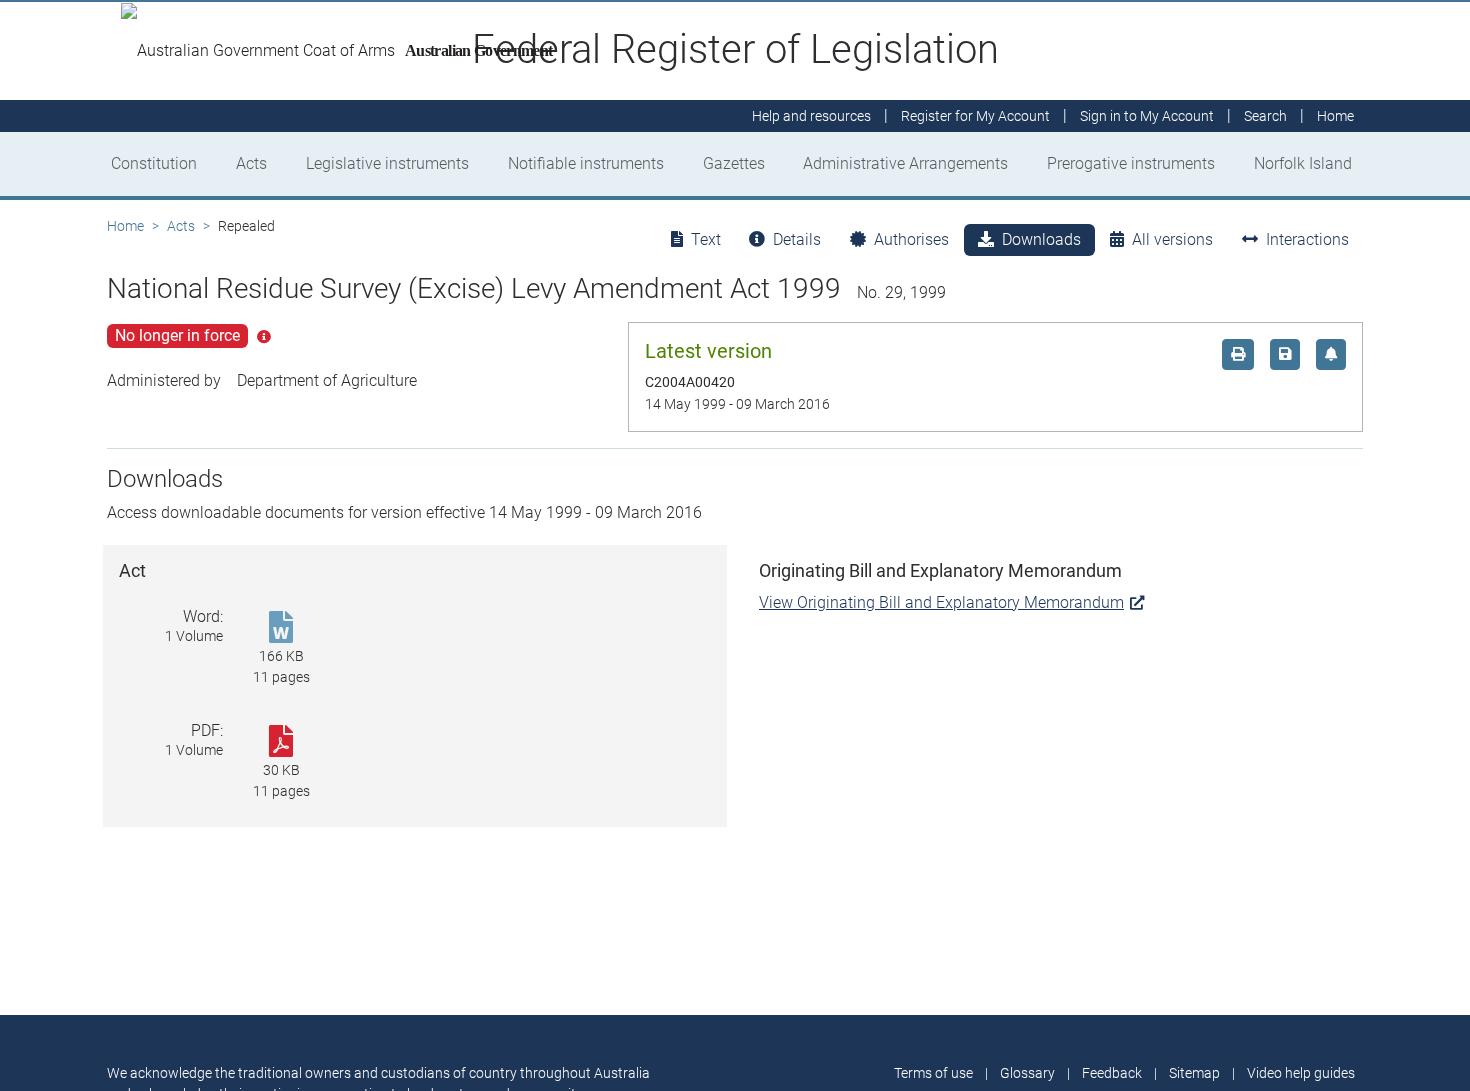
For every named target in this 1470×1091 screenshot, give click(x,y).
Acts (251, 163)
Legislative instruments (387, 163)
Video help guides (1301, 1073)
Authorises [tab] (911, 239)
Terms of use (933, 1073)
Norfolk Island (1303, 163)
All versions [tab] (1172, 239)
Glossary (1027, 1073)
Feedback (1112, 1073)
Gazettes (734, 163)
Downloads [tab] (1041, 239)
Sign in (1147, 116)
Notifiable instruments (586, 163)
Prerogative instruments (1131, 163)
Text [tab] (706, 239)
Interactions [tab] (1307, 239)
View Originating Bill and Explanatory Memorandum (941, 602)
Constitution (154, 163)
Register (975, 116)
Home (125, 226)
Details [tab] (797, 239)
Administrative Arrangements (905, 163)
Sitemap (1194, 1073)
